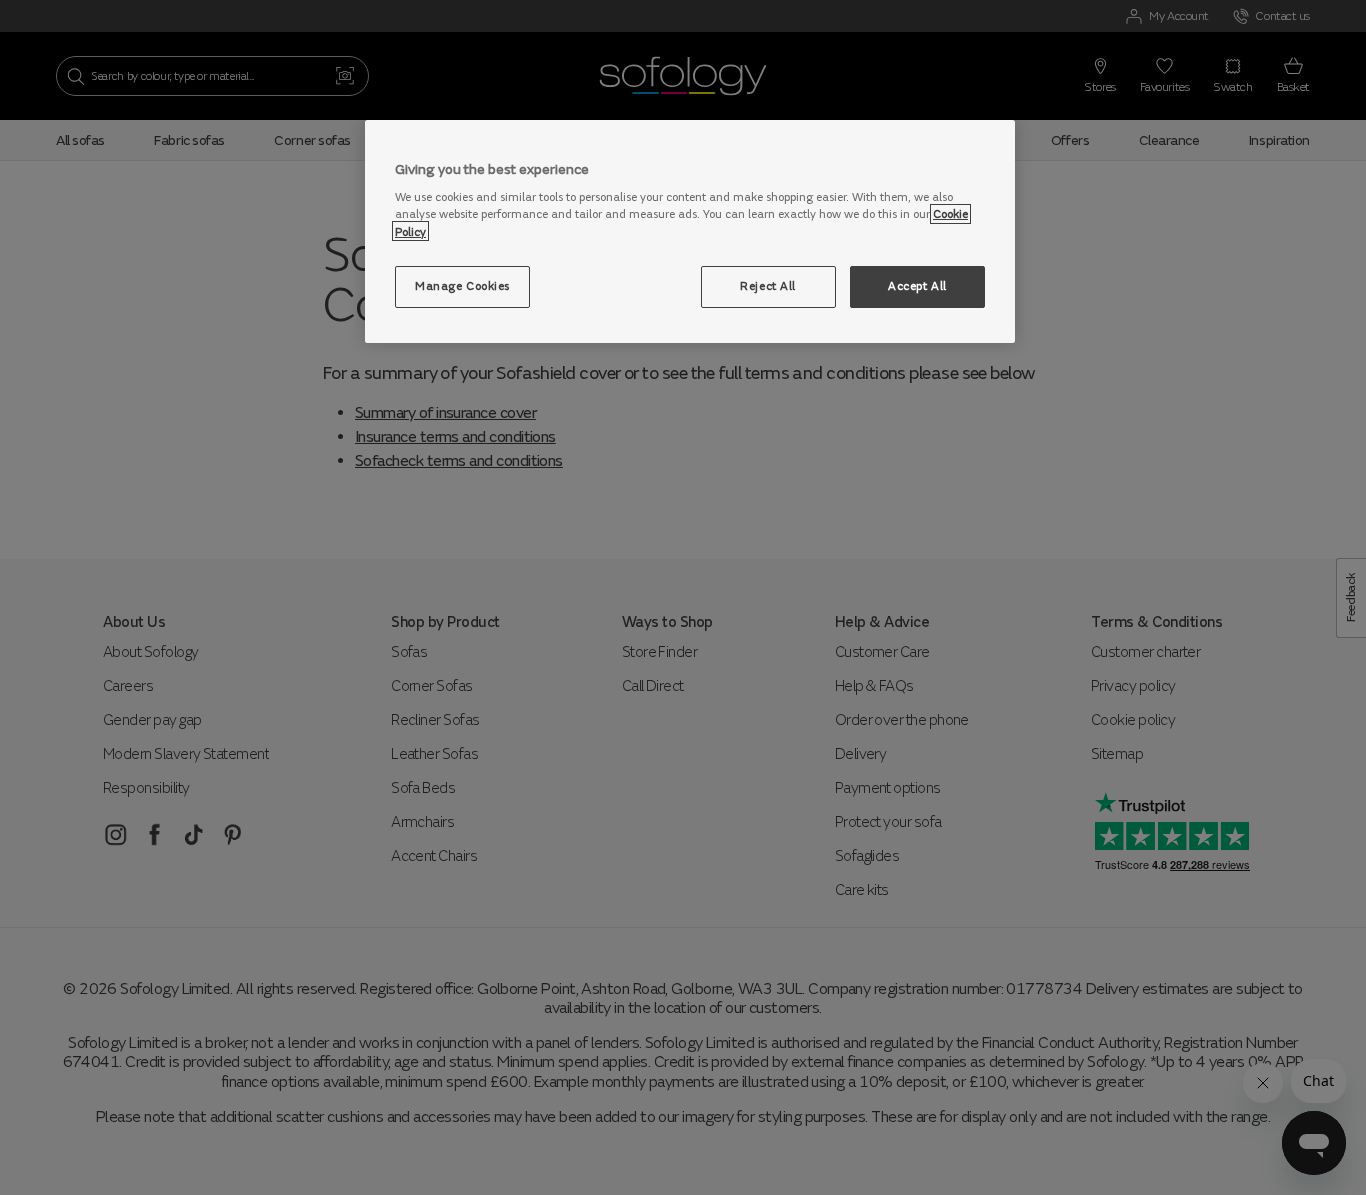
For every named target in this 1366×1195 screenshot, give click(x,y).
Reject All (768, 285)
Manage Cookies (462, 285)
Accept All (917, 285)
